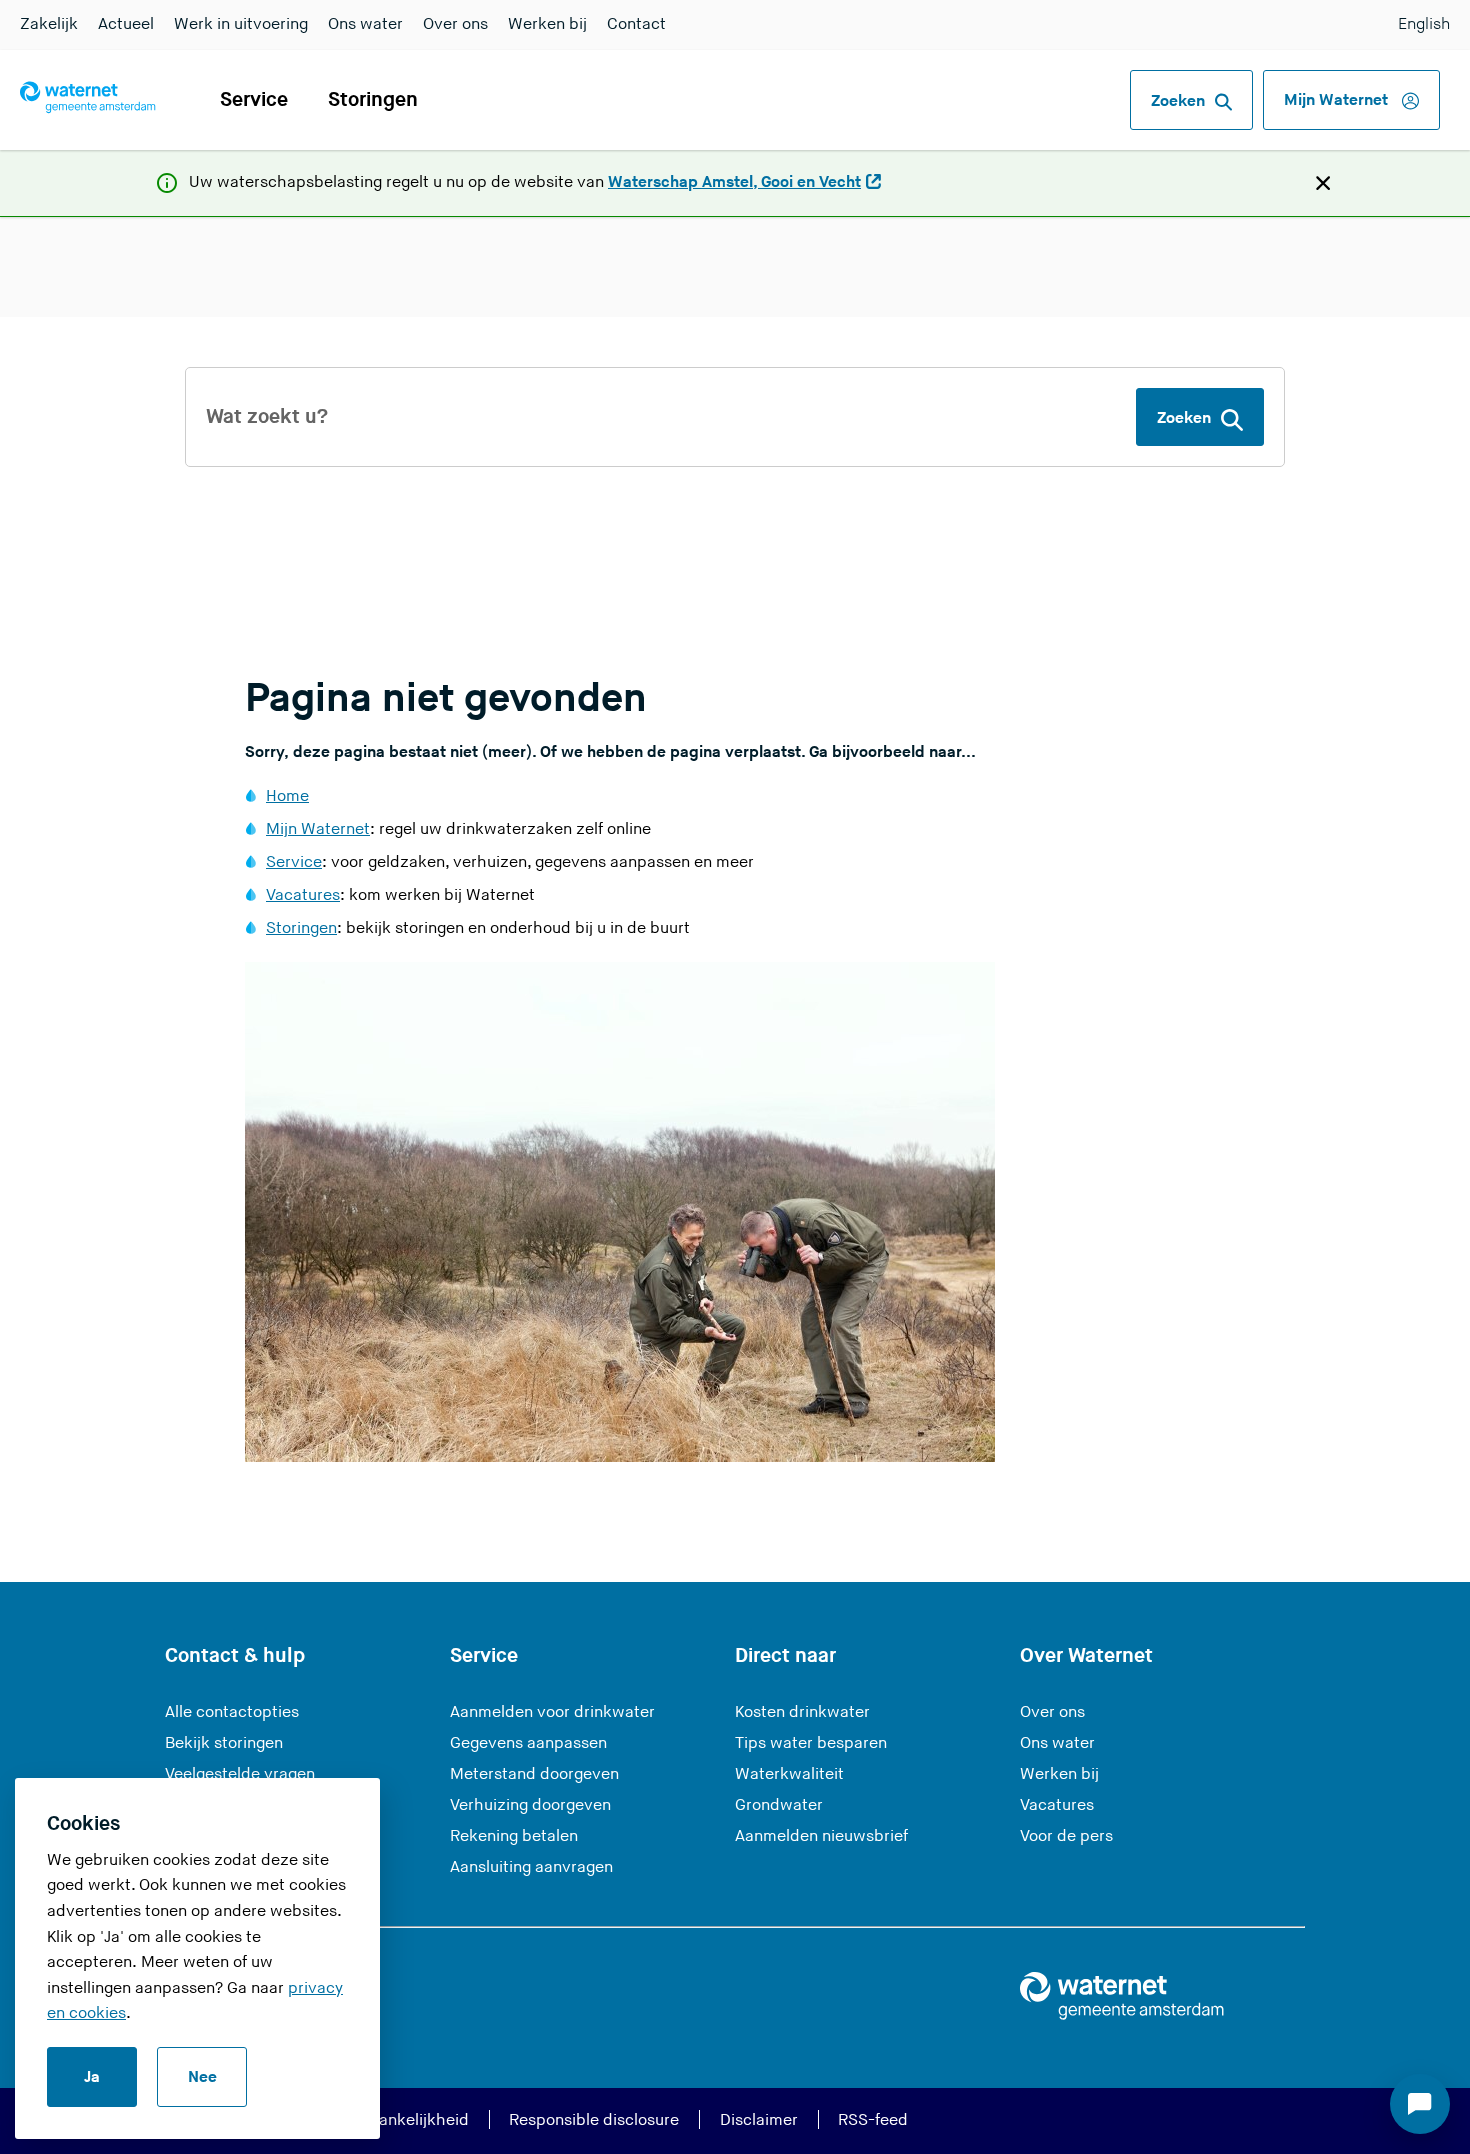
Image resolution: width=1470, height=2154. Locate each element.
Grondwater (779, 1805)
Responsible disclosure (594, 2120)
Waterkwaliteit (789, 1774)
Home (287, 796)
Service (254, 100)
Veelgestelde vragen (240, 1774)
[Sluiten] (1323, 182)
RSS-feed (873, 2120)
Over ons (455, 24)
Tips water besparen (811, 1743)
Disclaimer (759, 2120)
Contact (636, 24)
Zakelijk (49, 24)
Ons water (365, 24)
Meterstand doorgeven (534, 1774)
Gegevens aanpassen (528, 1743)
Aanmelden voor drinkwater (552, 1712)
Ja (92, 2077)
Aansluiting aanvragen (531, 1867)
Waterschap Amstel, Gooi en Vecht (734, 184)
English (1424, 24)
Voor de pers (1066, 1836)
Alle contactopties (232, 1712)
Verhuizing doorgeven (530, 1805)
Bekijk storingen (224, 1743)
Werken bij (547, 24)
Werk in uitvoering (241, 24)
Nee (202, 2077)
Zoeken (1178, 101)
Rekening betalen (514, 1836)
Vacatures (303, 895)
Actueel (126, 24)
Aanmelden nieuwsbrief (821, 1836)
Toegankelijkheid (406, 2120)
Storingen (373, 100)
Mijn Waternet (1338, 100)
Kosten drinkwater (802, 1712)
